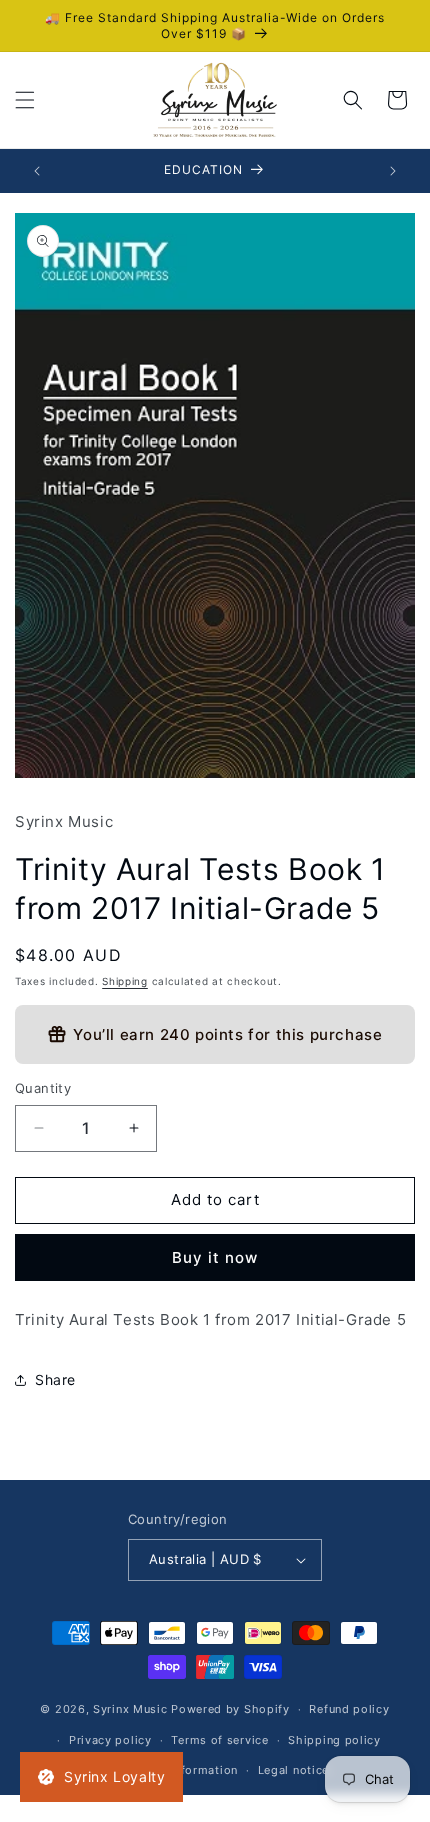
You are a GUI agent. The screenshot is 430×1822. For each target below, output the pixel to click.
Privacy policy (110, 1740)
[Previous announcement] (37, 171)
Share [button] (55, 1379)
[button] (25, 100)
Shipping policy (334, 1740)
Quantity (43, 1088)
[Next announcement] (393, 171)
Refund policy (349, 1709)
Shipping (125, 981)
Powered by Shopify (230, 1709)
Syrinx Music (130, 1709)
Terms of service (219, 1740)
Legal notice (293, 1770)
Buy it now (215, 1257)
